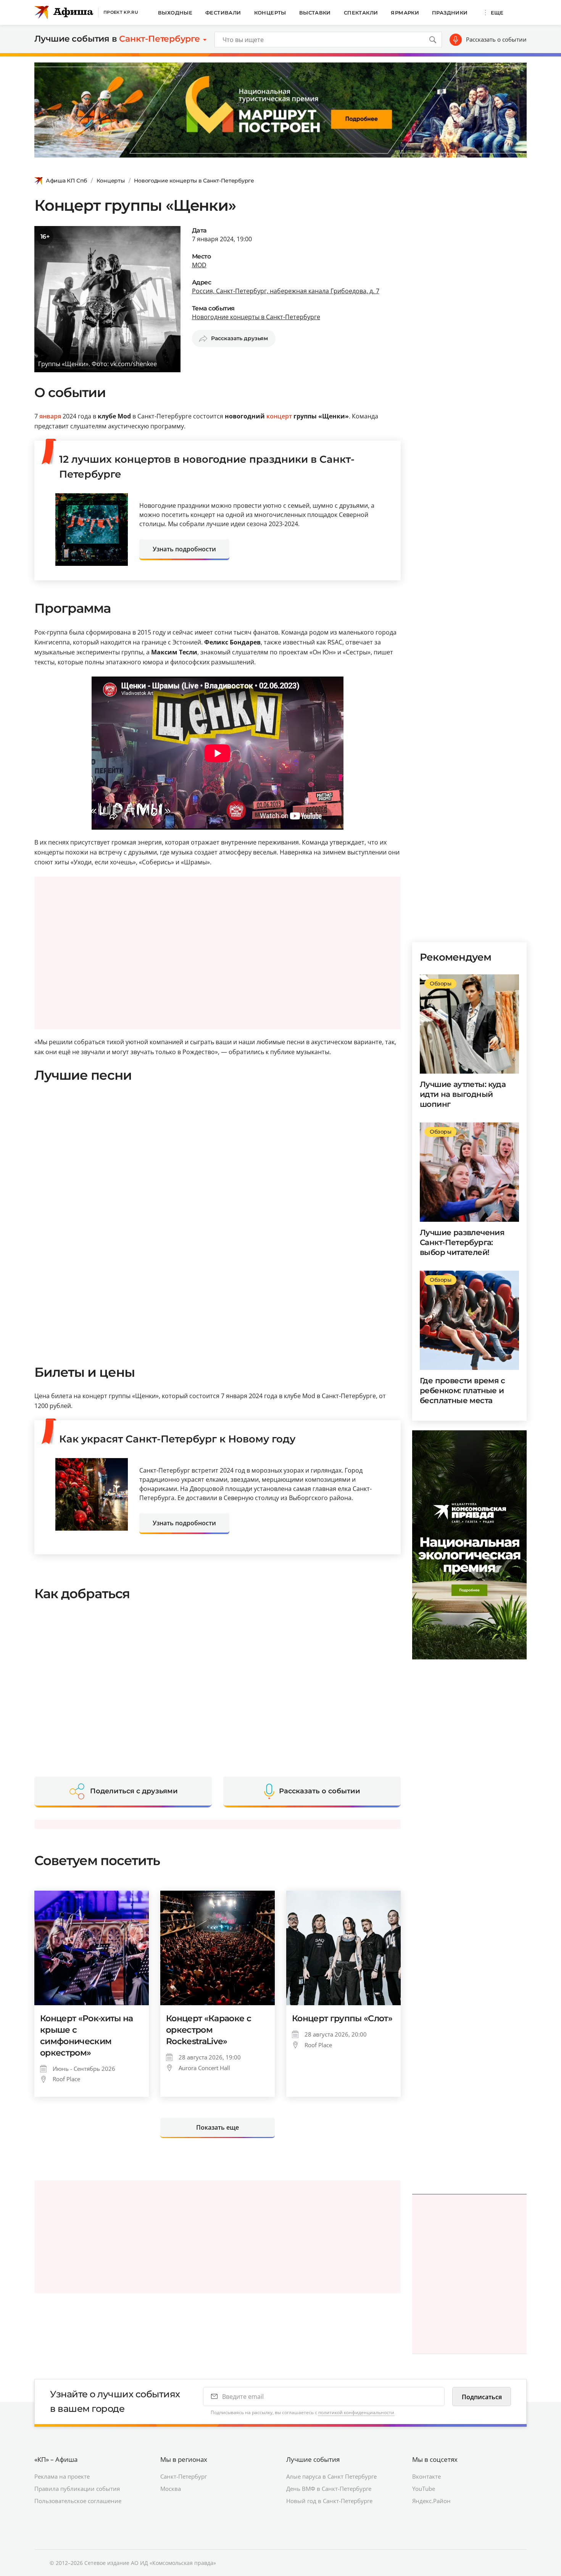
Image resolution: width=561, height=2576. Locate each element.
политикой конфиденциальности (356, 2412)
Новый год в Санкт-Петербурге (329, 2501)
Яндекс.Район (431, 2501)
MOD (199, 265)
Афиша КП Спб (66, 181)
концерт (279, 416)
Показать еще (218, 2127)
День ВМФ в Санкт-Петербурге (329, 2489)
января (50, 416)
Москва (171, 2489)
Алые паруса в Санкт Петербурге (331, 2476)
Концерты (270, 13)
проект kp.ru (121, 12)
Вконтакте (426, 2476)
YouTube (424, 2489)
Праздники (450, 13)
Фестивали (223, 13)
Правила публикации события (77, 2489)
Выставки (315, 13)
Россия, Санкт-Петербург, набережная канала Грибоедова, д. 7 (286, 291)
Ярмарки (405, 13)
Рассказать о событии (496, 39)
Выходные (175, 13)
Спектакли (361, 13)
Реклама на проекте (62, 2476)
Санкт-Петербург (184, 2476)
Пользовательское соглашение (78, 2501)
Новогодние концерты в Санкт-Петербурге (194, 181)
